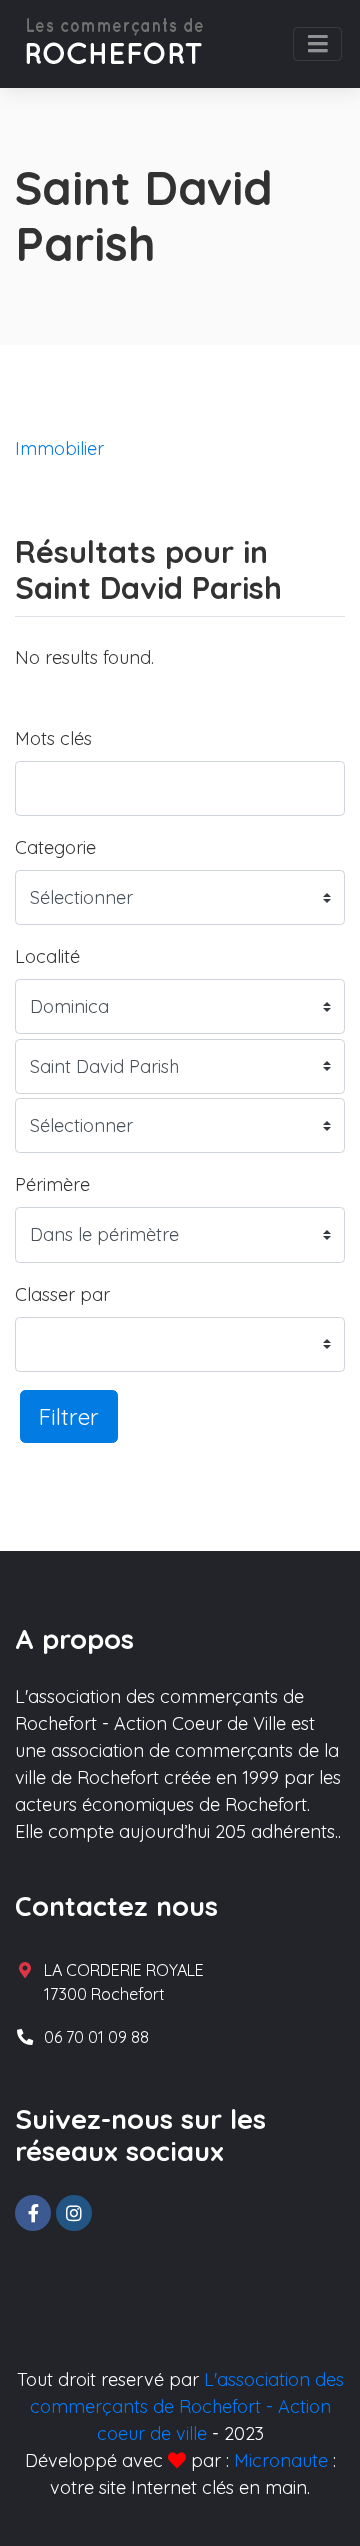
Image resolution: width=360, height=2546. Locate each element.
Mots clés (53, 738)
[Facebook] (33, 2213)
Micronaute (281, 2460)
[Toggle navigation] (317, 44)
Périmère (52, 1184)
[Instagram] (74, 2213)
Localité (47, 956)
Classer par (62, 1294)
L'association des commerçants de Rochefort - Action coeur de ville (187, 2406)
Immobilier (59, 448)
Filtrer (69, 1416)
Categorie (55, 847)
